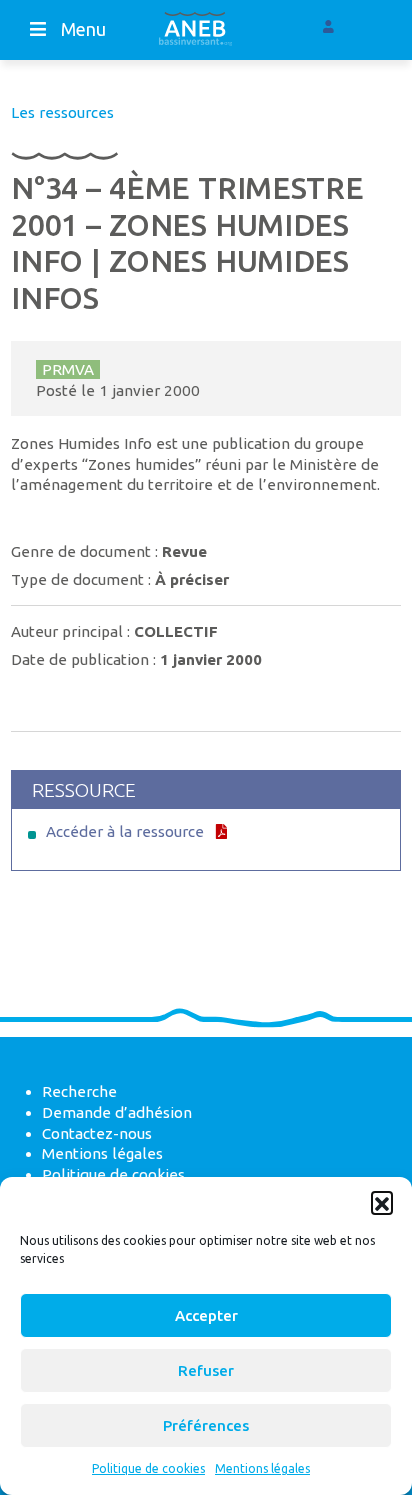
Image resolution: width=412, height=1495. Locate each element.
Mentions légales (262, 1468)
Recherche (79, 1091)
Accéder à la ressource (125, 831)
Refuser (206, 1370)
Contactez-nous (97, 1133)
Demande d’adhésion (117, 1112)
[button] (382, 1202)
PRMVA (68, 369)
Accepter (206, 1315)
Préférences (206, 1425)
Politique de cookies (148, 1468)
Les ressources (62, 112)
